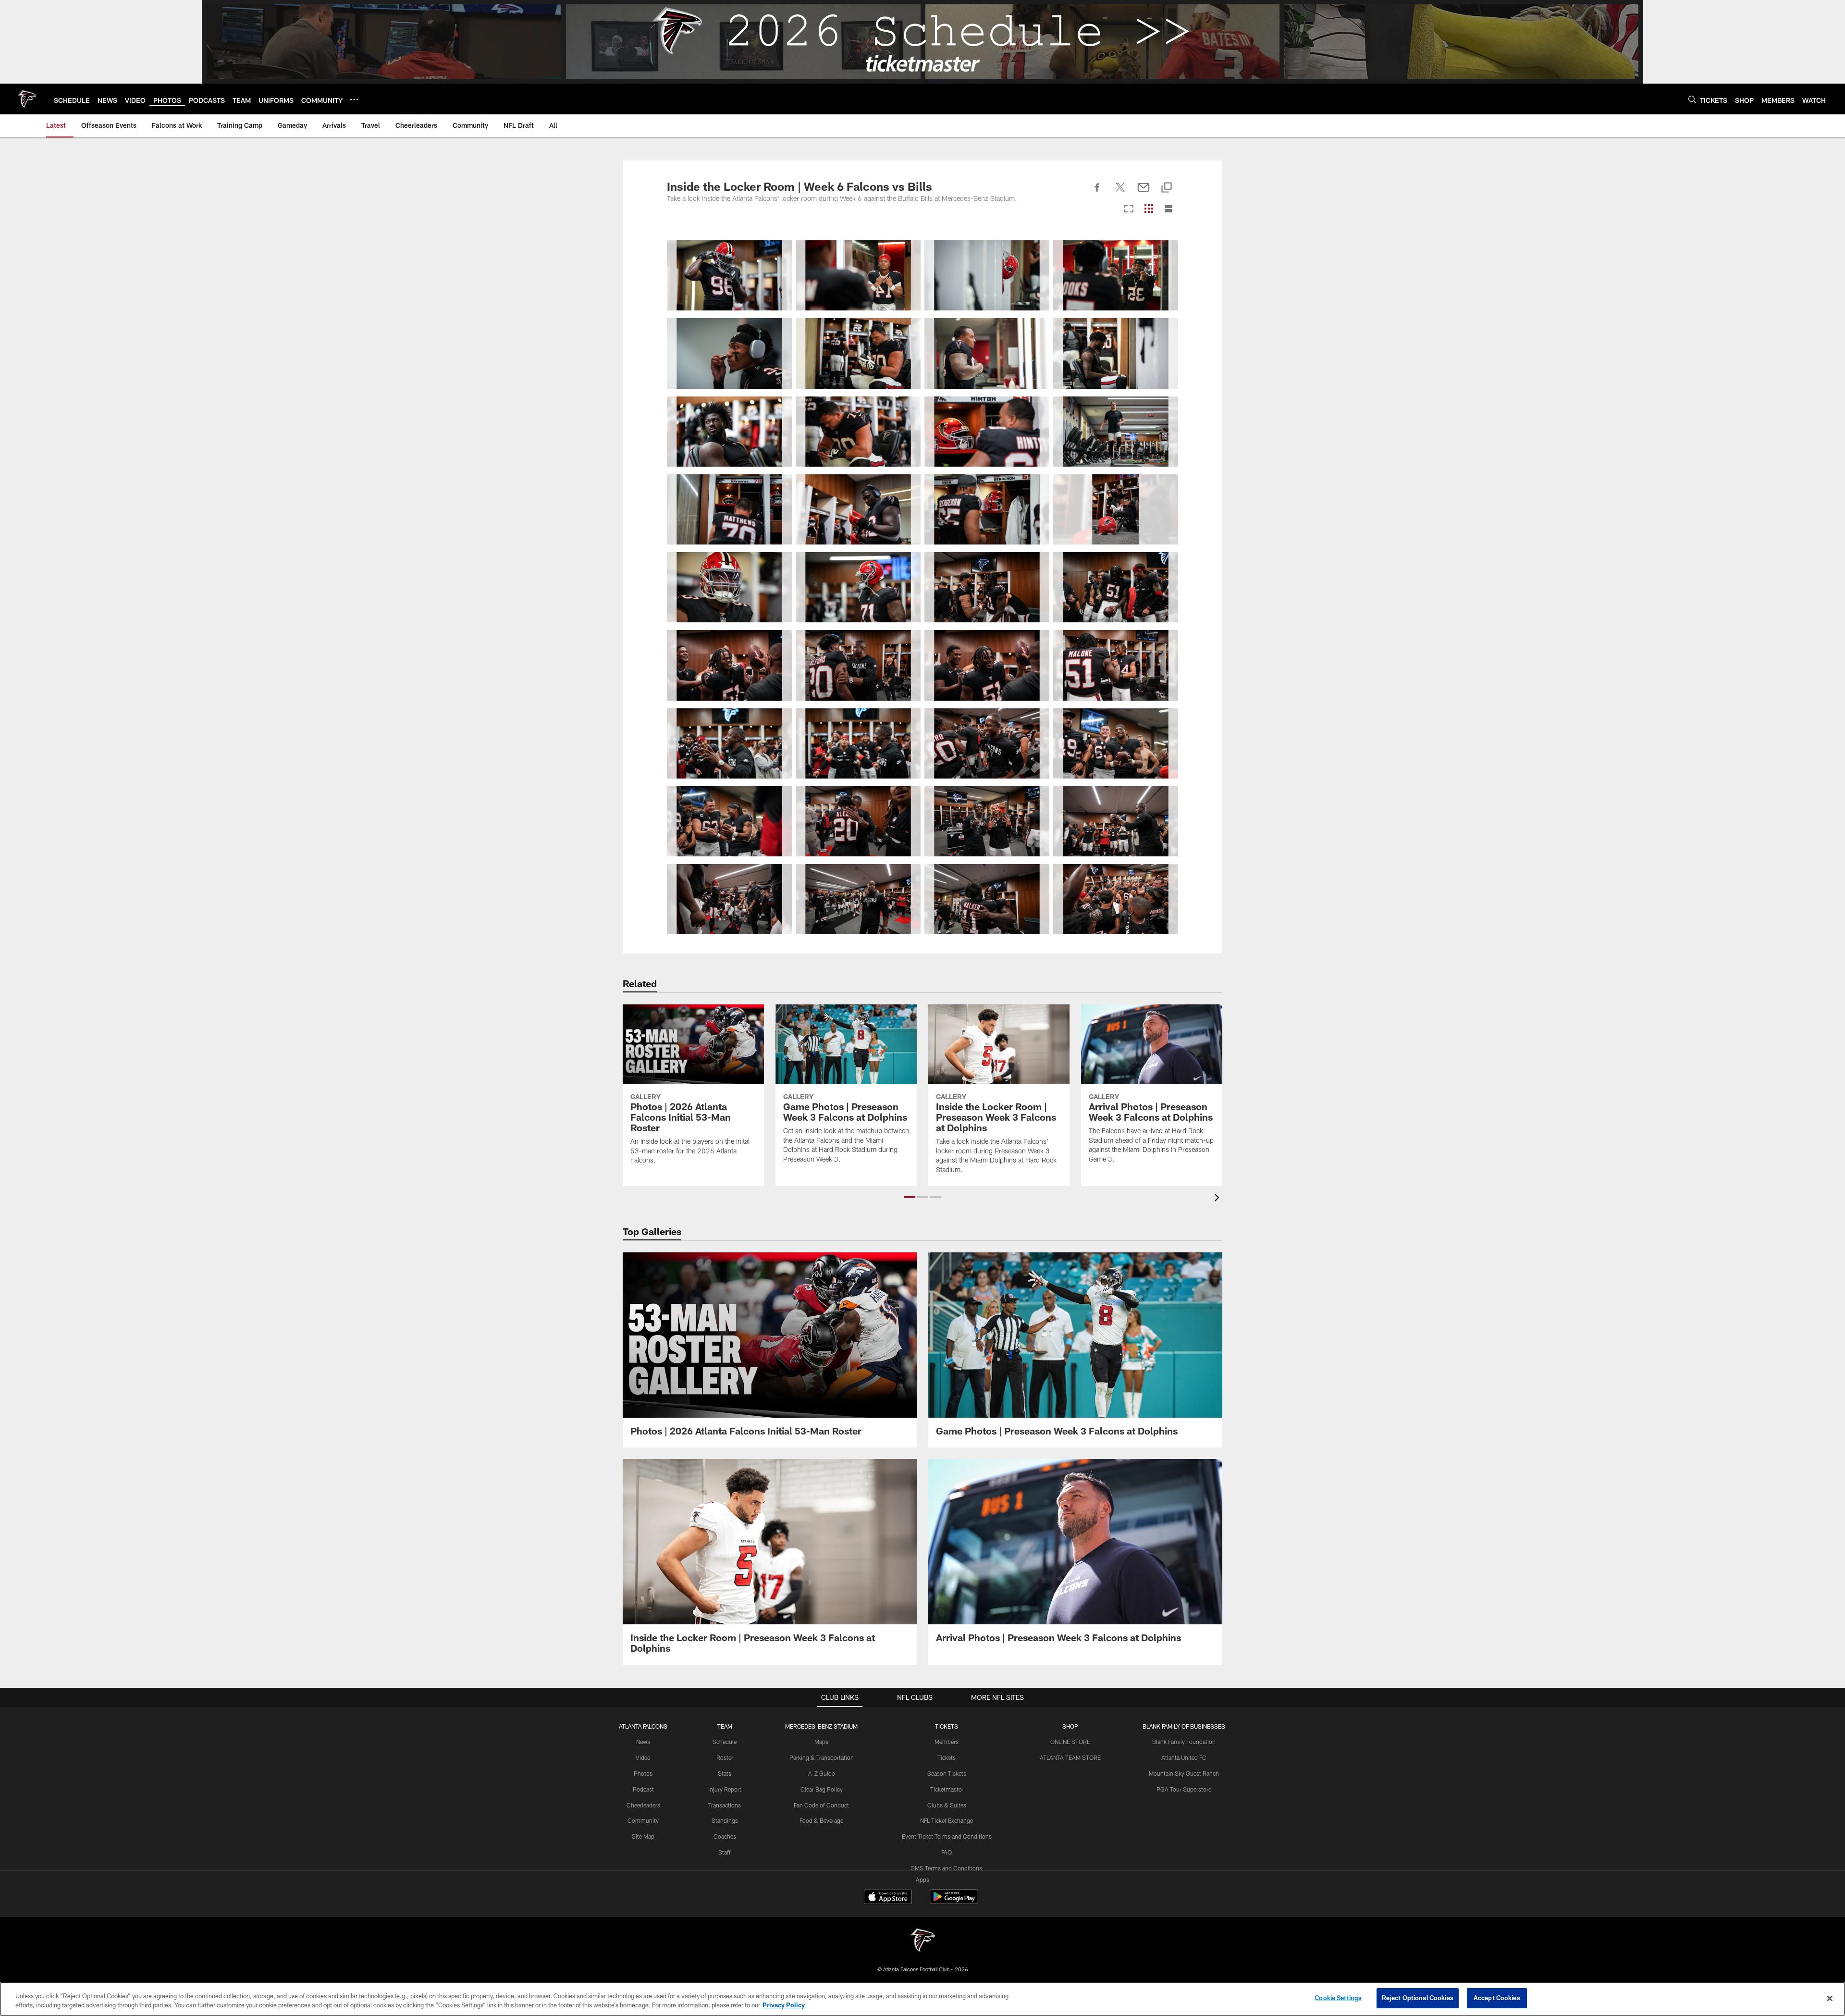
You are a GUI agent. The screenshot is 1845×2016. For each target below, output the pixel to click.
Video (643, 1757)
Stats (725, 1773)
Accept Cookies (1497, 1998)
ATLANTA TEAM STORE (1070, 1757)
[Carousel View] (1129, 209)
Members (947, 1742)
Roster (725, 1757)
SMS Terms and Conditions (947, 1868)
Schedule (725, 1742)
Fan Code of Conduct (821, 1805)
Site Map (643, 1836)
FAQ (947, 1852)
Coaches (725, 1836)
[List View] (1168, 209)
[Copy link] (1167, 188)
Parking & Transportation (822, 1757)
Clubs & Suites (947, 1805)
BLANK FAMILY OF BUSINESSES (1184, 1726)
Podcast (643, 1789)
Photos (643, 1773)
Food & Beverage (821, 1820)
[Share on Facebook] (1097, 193)
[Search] (1692, 99)
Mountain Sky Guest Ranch (1184, 1773)
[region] (922, 1999)
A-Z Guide (821, 1773)
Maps (821, 1742)
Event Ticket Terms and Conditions (947, 1836)
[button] (910, 1197)
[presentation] (1218, 1199)
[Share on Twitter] (1120, 193)
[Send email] (1144, 193)
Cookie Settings (1338, 1998)
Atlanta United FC (1184, 1757)
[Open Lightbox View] (729, 275)
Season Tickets (947, 1773)
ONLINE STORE (1070, 1742)
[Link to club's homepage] (27, 99)
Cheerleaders (643, 1805)
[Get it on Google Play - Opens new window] (954, 1901)
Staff (725, 1852)
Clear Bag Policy (822, 1789)
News (643, 1742)
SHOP (1070, 1726)
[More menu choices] (354, 99)
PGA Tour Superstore (1184, 1789)
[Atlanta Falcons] (922, 1941)
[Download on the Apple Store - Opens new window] (888, 1898)
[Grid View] (1149, 209)
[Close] (1830, 1998)
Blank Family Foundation (1184, 1742)
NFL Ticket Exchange (947, 1820)
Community (643, 1820)
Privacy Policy (784, 2005)
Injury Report (725, 1789)
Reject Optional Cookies (1418, 1998)
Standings (725, 1820)
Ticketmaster (947, 1789)
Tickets (947, 1757)
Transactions (725, 1805)
